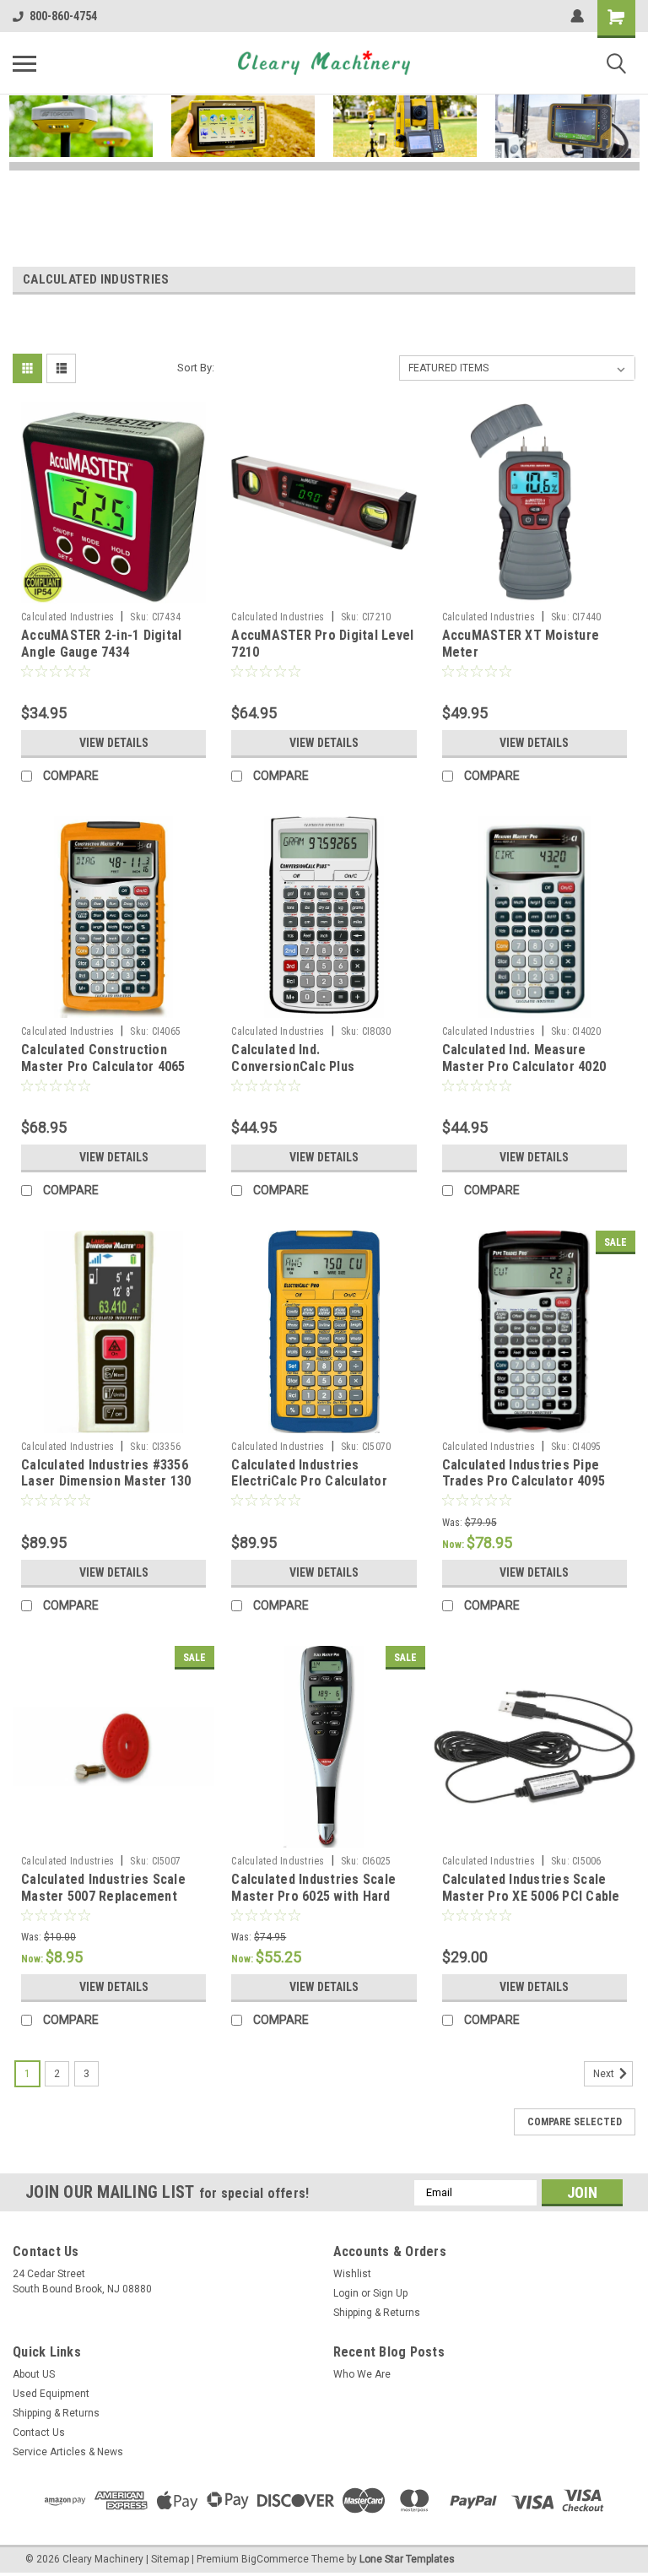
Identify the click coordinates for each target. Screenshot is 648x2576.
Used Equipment (51, 2394)
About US (34, 2374)
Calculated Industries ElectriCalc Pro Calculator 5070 (309, 1482)
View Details (114, 743)
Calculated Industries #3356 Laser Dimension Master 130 (106, 1473)
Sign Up (390, 2293)
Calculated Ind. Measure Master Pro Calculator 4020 (524, 1058)
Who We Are (362, 2374)
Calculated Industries (67, 617)
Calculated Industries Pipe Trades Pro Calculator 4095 (524, 1473)
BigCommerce (275, 2559)
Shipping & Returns (377, 2313)
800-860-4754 (63, 16)
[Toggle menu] (24, 63)
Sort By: (196, 368)
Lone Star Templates (407, 2559)
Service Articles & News (68, 2452)
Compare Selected (575, 2122)
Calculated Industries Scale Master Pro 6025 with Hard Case (313, 1896)
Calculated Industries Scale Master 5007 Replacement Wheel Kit (103, 1896)
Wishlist (352, 2274)
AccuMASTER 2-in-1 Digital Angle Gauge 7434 (101, 644)
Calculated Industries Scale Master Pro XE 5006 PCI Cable (531, 1888)
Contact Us (39, 2433)
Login (346, 2293)
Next (605, 2074)
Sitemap (170, 2559)
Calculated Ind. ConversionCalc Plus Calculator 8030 (293, 1066)
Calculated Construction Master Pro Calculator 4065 (103, 1058)
